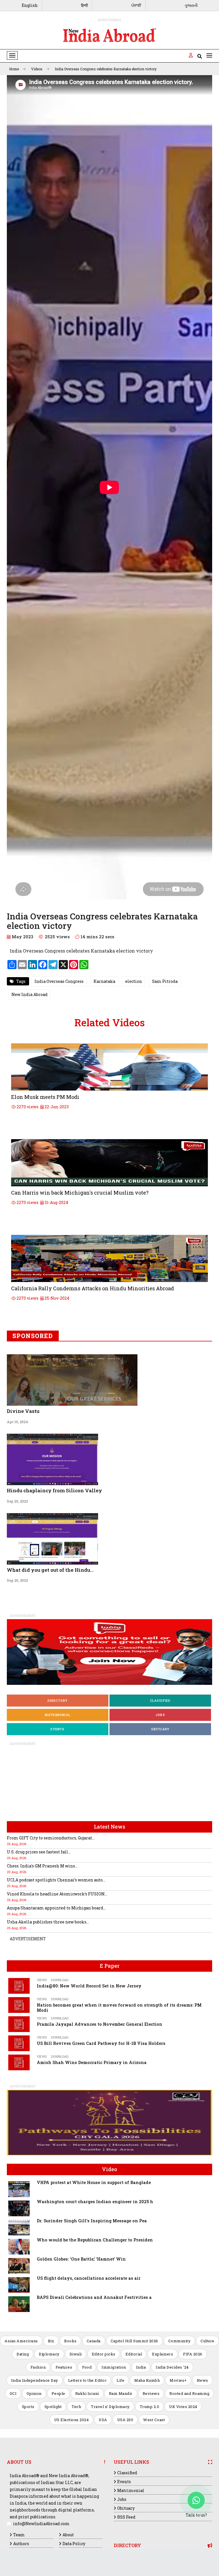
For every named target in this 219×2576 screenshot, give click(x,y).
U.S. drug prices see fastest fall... (39, 1852)
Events (57, 1729)
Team (19, 2535)
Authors (21, 2544)
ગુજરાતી (191, 5)
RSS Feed (126, 2517)
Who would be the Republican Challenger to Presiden (95, 2240)
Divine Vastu (23, 1411)
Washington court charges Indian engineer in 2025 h (95, 2202)
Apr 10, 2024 (17, 1422)
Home (14, 69)
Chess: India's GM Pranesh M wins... (42, 1866)
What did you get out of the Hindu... (50, 1570)
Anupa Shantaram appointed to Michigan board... (56, 1908)
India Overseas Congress (59, 981)
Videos (37, 69)
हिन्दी (84, 5)
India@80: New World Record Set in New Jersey (89, 1986)
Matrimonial (58, 1715)
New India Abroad (30, 994)
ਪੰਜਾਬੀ (136, 5)
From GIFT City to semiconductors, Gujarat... (51, 1838)
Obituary (160, 1729)
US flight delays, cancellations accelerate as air (89, 2278)
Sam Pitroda (165, 981)
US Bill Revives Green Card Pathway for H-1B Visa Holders (101, 2043)
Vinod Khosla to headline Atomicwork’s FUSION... (57, 1894)
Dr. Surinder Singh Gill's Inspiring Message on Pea (92, 2221)
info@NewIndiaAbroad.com (41, 2524)
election (134, 981)
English (30, 5)
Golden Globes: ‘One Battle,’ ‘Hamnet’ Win (81, 2259)
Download (60, 1980)
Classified (160, 1700)
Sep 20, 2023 (17, 1501)
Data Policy (74, 2544)
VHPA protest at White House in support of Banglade (94, 2182)
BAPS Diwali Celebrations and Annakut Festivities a (94, 2297)
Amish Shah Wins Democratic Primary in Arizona (92, 2062)
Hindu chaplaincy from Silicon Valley (54, 1490)
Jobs (160, 1715)
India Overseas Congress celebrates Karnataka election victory (106, 69)
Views (42, 1980)
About (68, 2535)
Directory (58, 1700)
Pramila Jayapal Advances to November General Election (100, 2024)
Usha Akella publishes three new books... (48, 1922)
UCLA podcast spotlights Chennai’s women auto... (56, 1880)
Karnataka (104, 981)
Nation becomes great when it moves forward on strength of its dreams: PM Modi (119, 2008)
